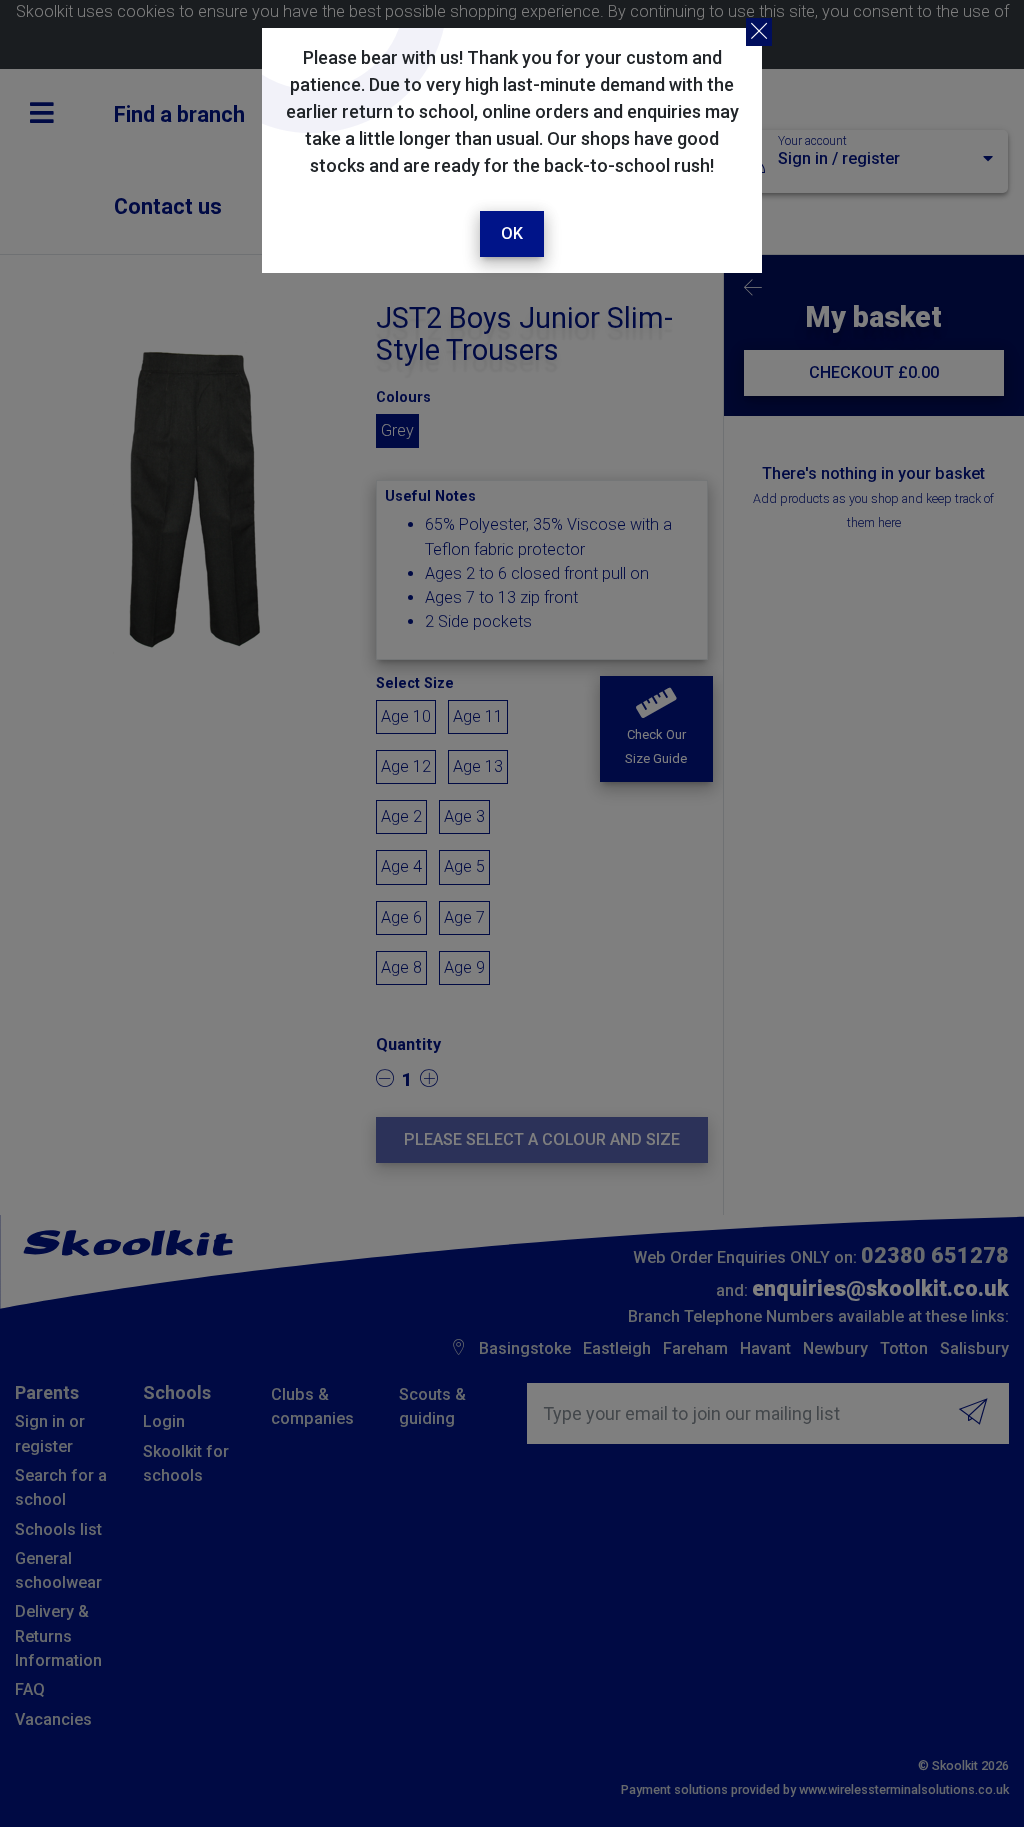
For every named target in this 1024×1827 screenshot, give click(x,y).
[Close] (759, 32)
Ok (512, 233)
